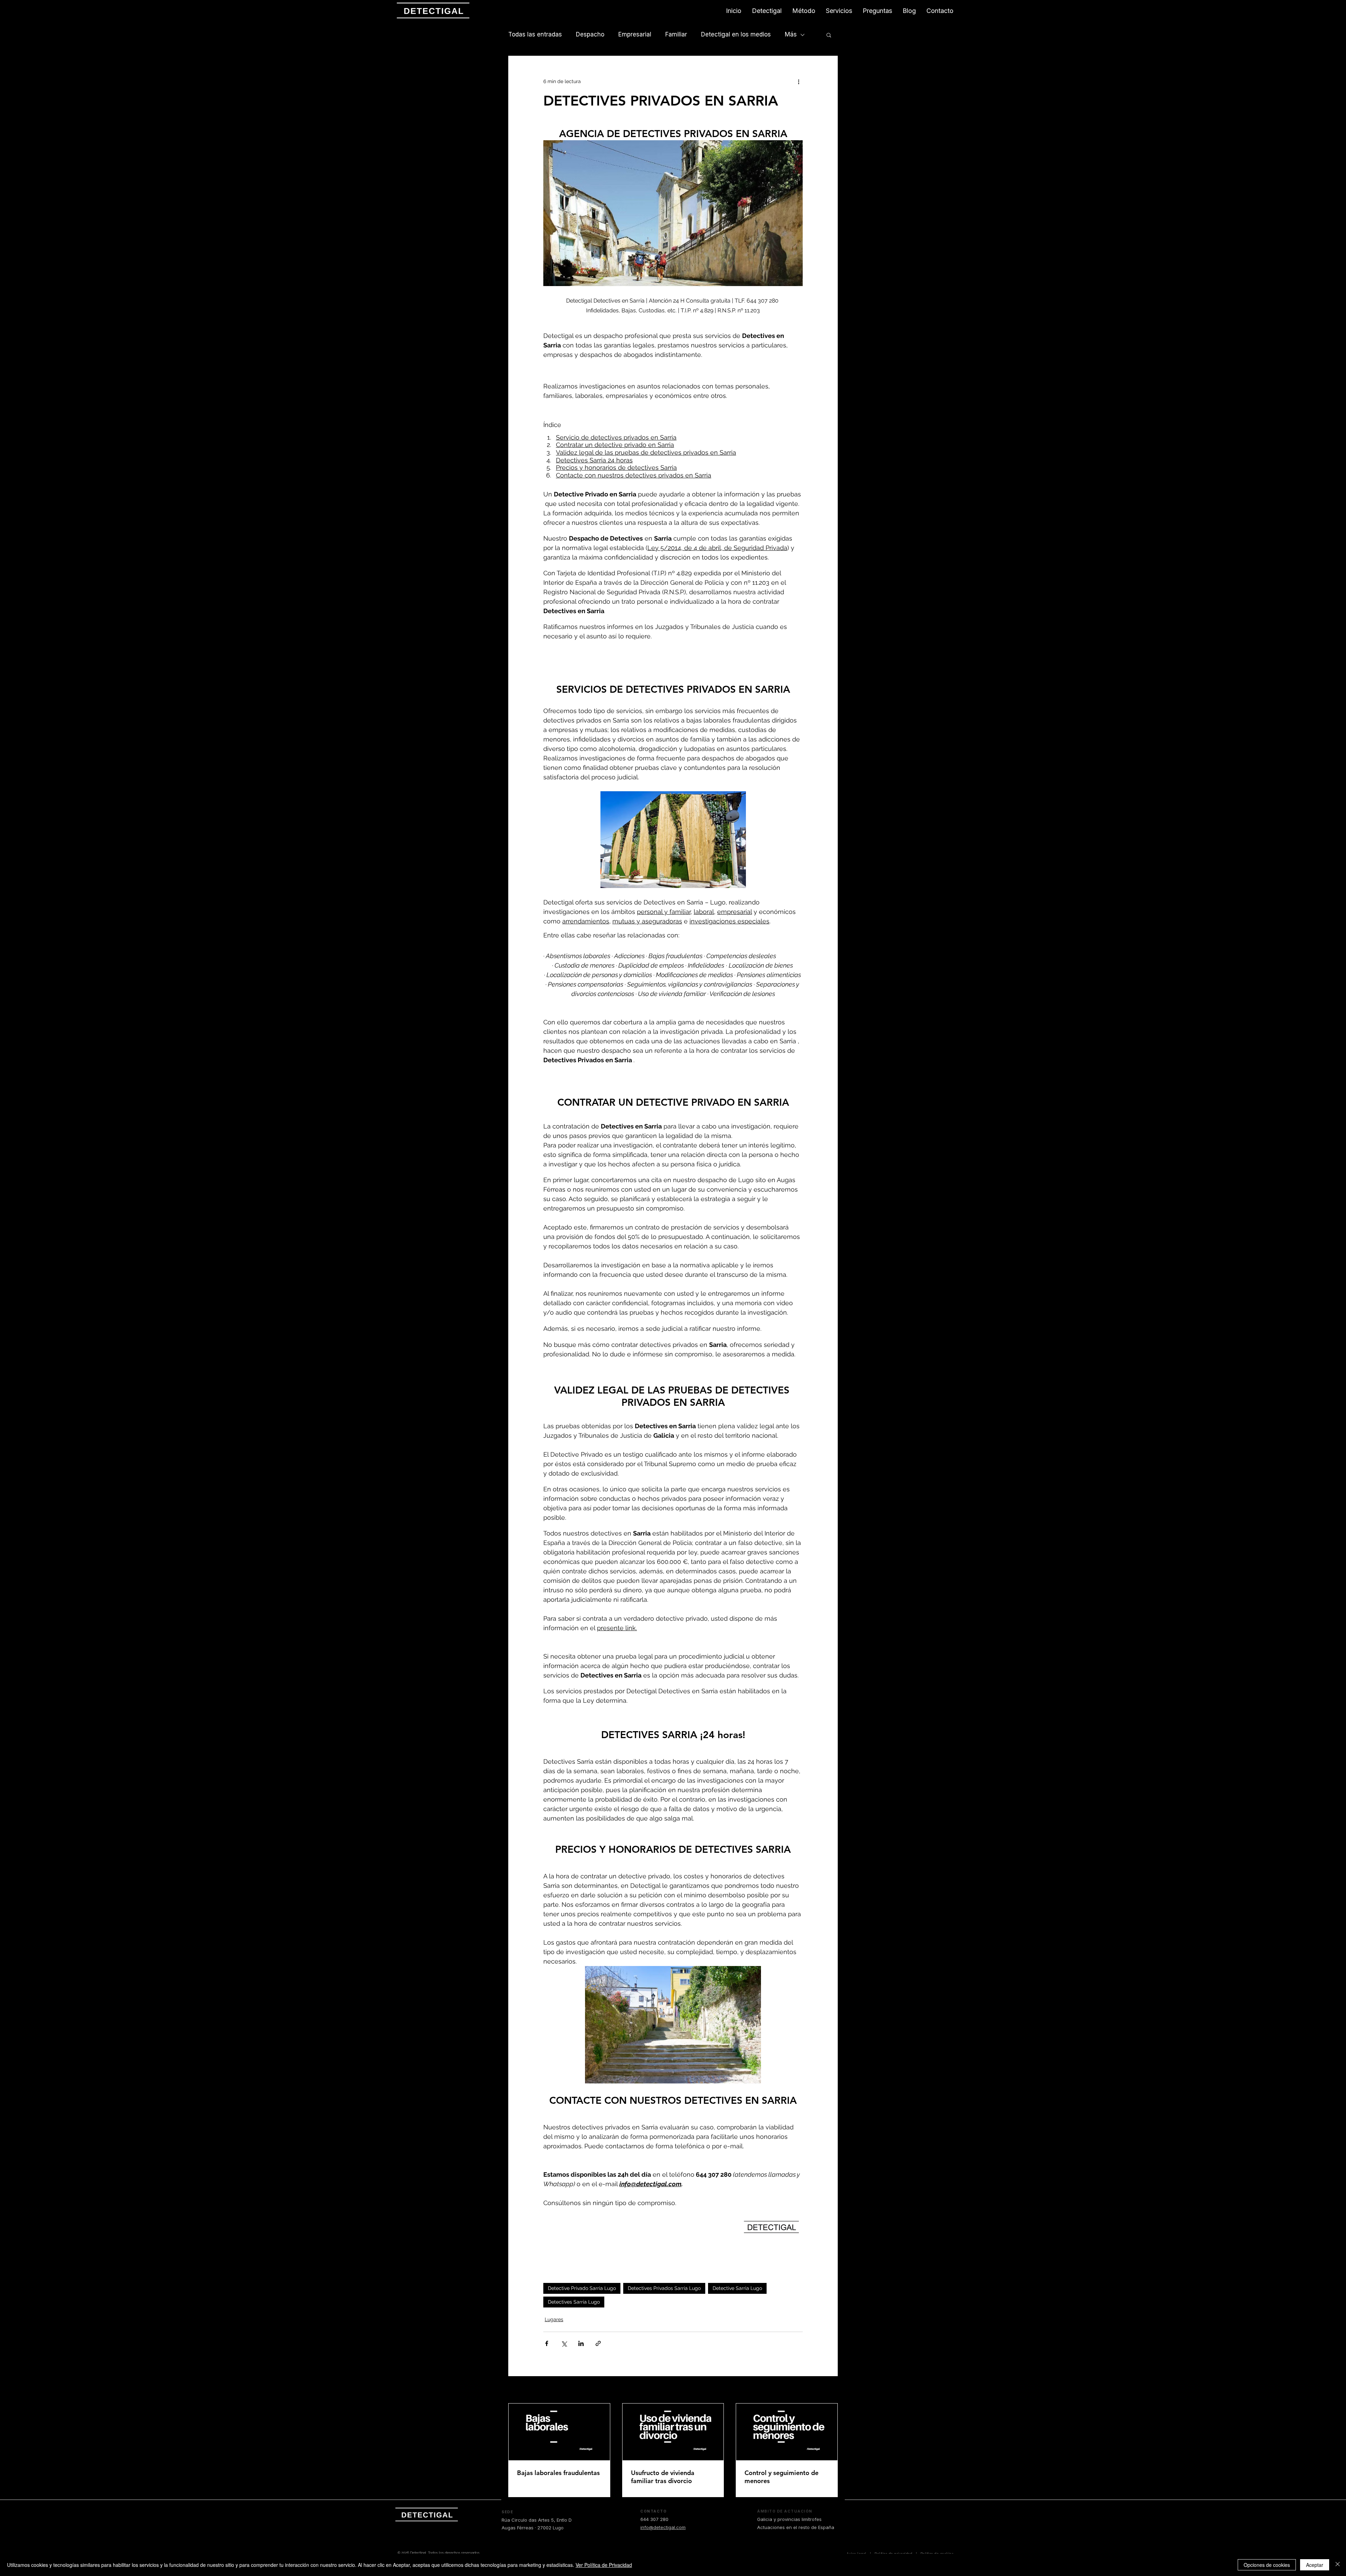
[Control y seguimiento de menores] (787, 2432)
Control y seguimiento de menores (781, 2477)
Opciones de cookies (1267, 2565)
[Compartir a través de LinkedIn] (581, 2343)
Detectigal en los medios (736, 34)
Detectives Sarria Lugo (574, 2302)
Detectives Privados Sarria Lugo (664, 2288)
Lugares (554, 2319)
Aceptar (1315, 2565)
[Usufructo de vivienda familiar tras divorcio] (673, 2432)
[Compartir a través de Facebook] (547, 2343)
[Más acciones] (798, 81)
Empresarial (635, 34)
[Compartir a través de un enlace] (598, 2343)
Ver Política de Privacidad (604, 2565)
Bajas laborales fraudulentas (558, 2473)
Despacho (590, 34)
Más (791, 34)
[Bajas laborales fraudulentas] (559, 2432)
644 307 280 (654, 2519)
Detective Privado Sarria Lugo (582, 2288)
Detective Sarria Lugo (737, 2288)
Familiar (676, 34)
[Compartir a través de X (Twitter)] (564, 2343)
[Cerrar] (1338, 2565)
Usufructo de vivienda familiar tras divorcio (663, 2477)
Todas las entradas (535, 34)
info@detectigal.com (663, 2527)
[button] (829, 35)
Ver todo (828, 2390)
